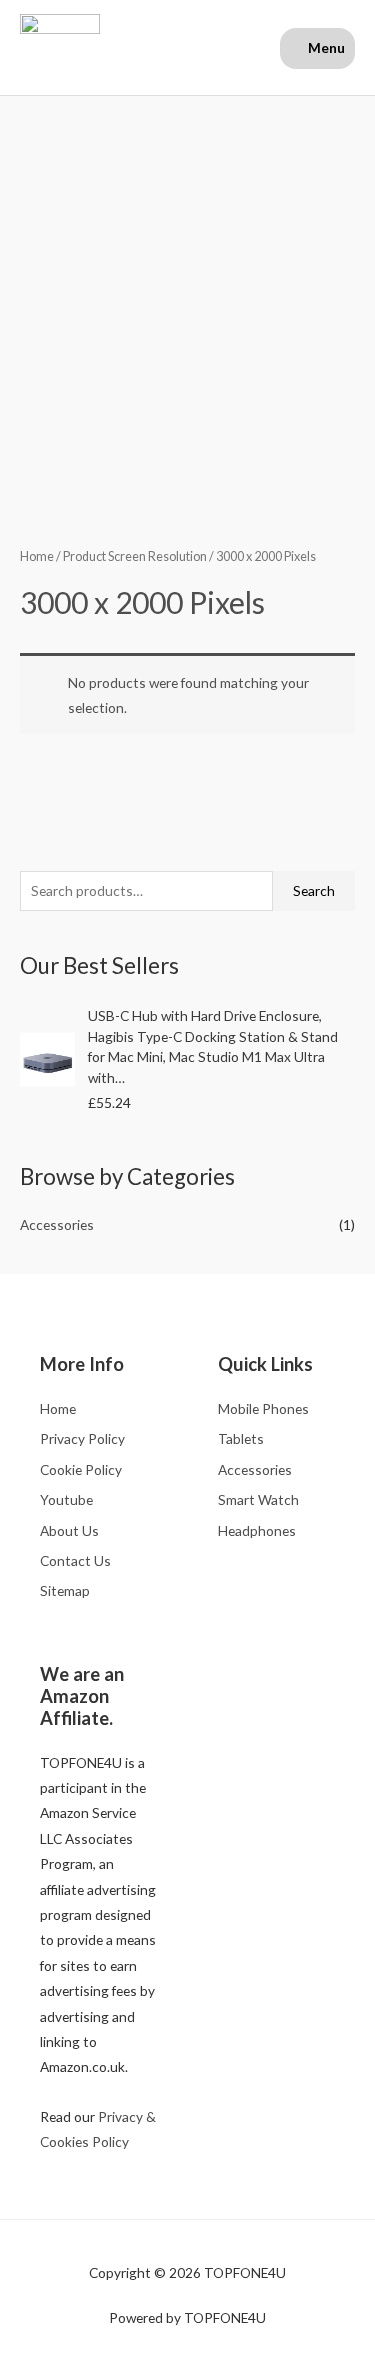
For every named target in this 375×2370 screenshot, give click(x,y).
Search (314, 890)
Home (37, 556)
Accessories (57, 1224)
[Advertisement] (187, 293)
